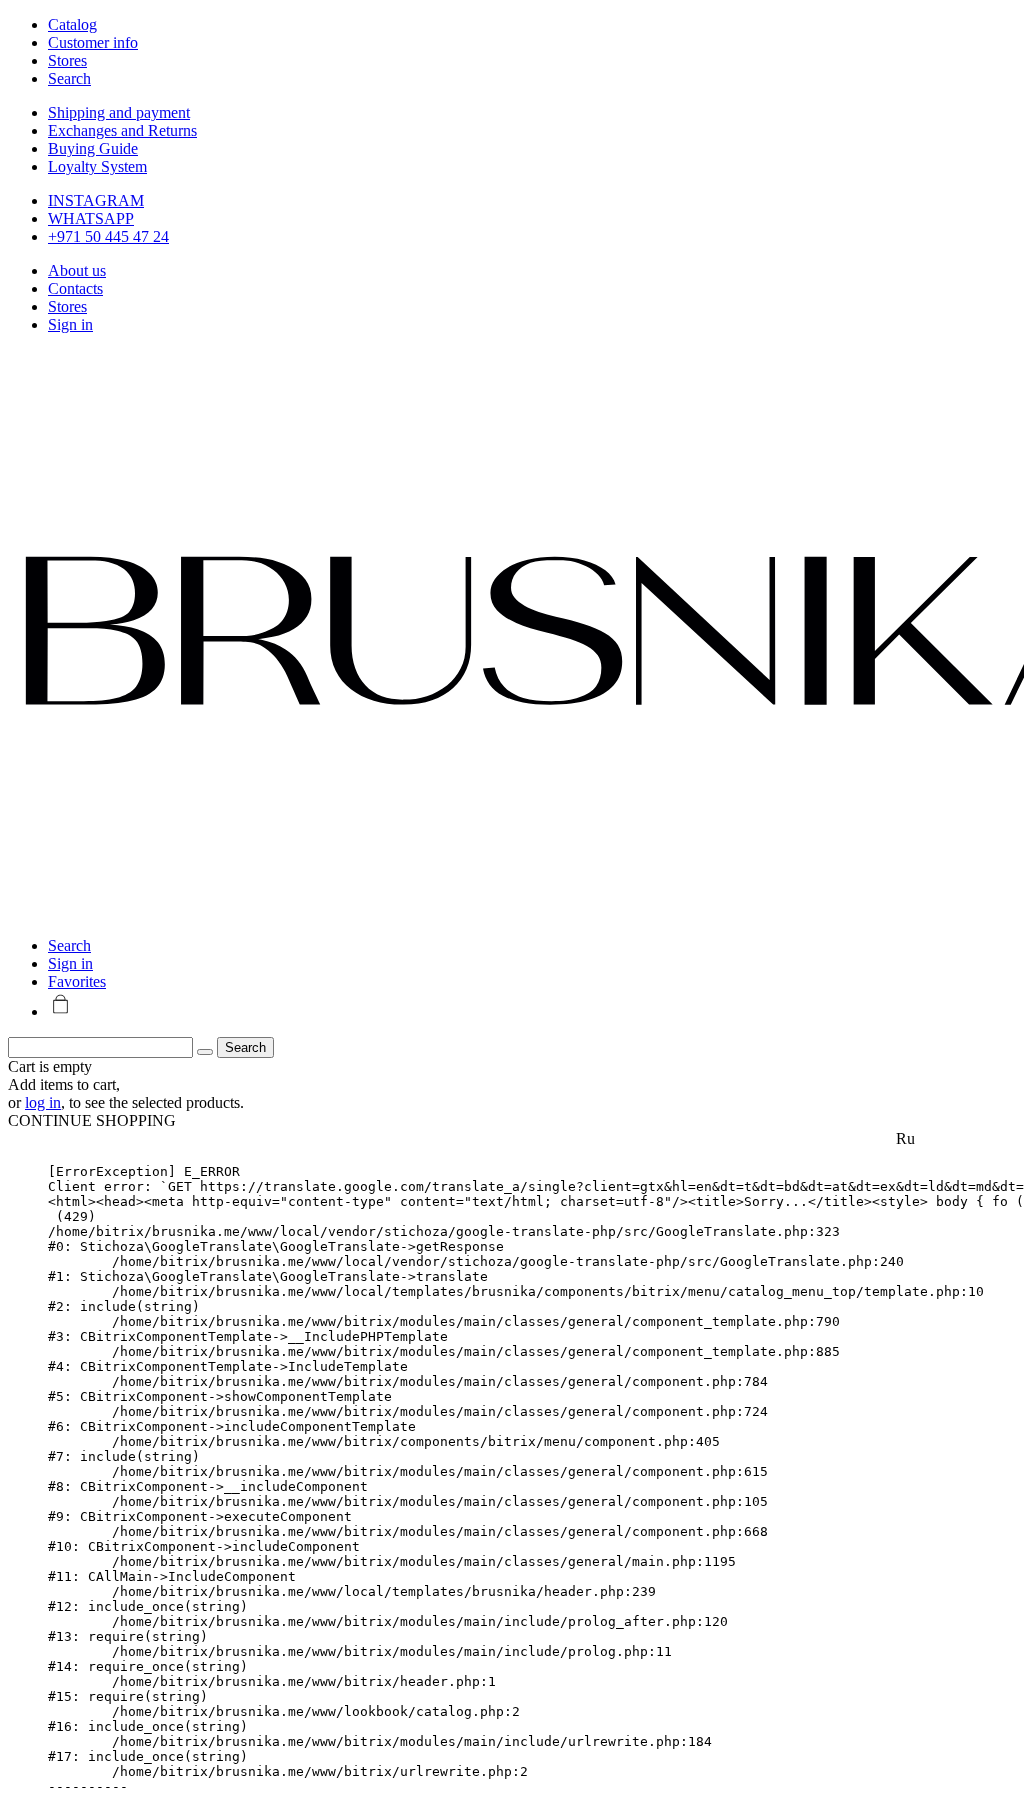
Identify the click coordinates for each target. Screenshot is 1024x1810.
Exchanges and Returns (122, 130)
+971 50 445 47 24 (108, 236)
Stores (67, 306)
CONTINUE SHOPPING (92, 1120)
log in (43, 1102)
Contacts (75, 288)
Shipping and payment (119, 112)
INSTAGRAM (96, 200)
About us (77, 270)
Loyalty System (97, 166)
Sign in (70, 324)
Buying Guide (93, 148)
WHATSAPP (91, 218)
